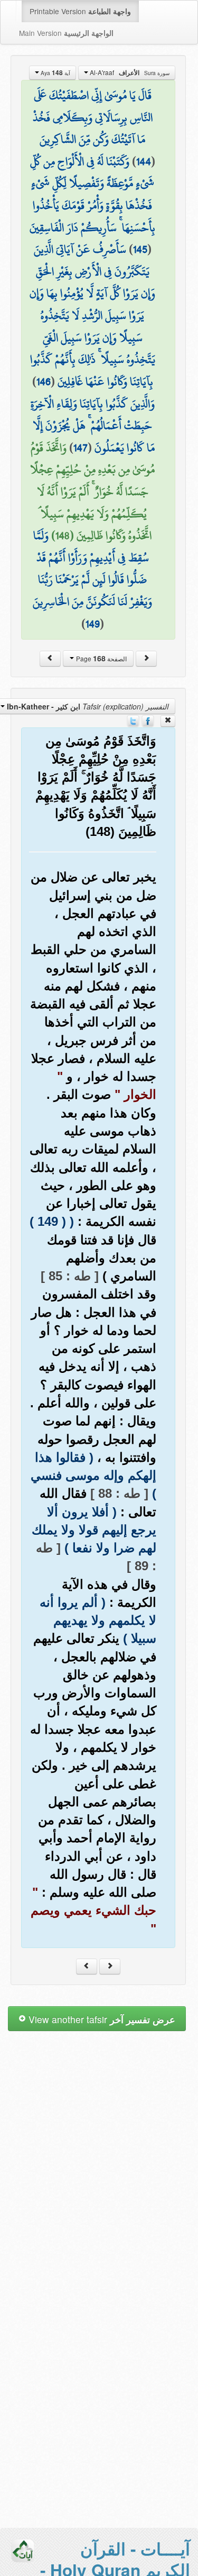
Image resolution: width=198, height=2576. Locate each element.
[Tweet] (133, 720)
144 (144, 161)
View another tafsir (101, 2019)
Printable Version (80, 11)
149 (93, 624)
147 (81, 448)
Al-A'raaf (129, 72)
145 (140, 249)
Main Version (66, 33)
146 (44, 381)
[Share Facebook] (148, 720)
